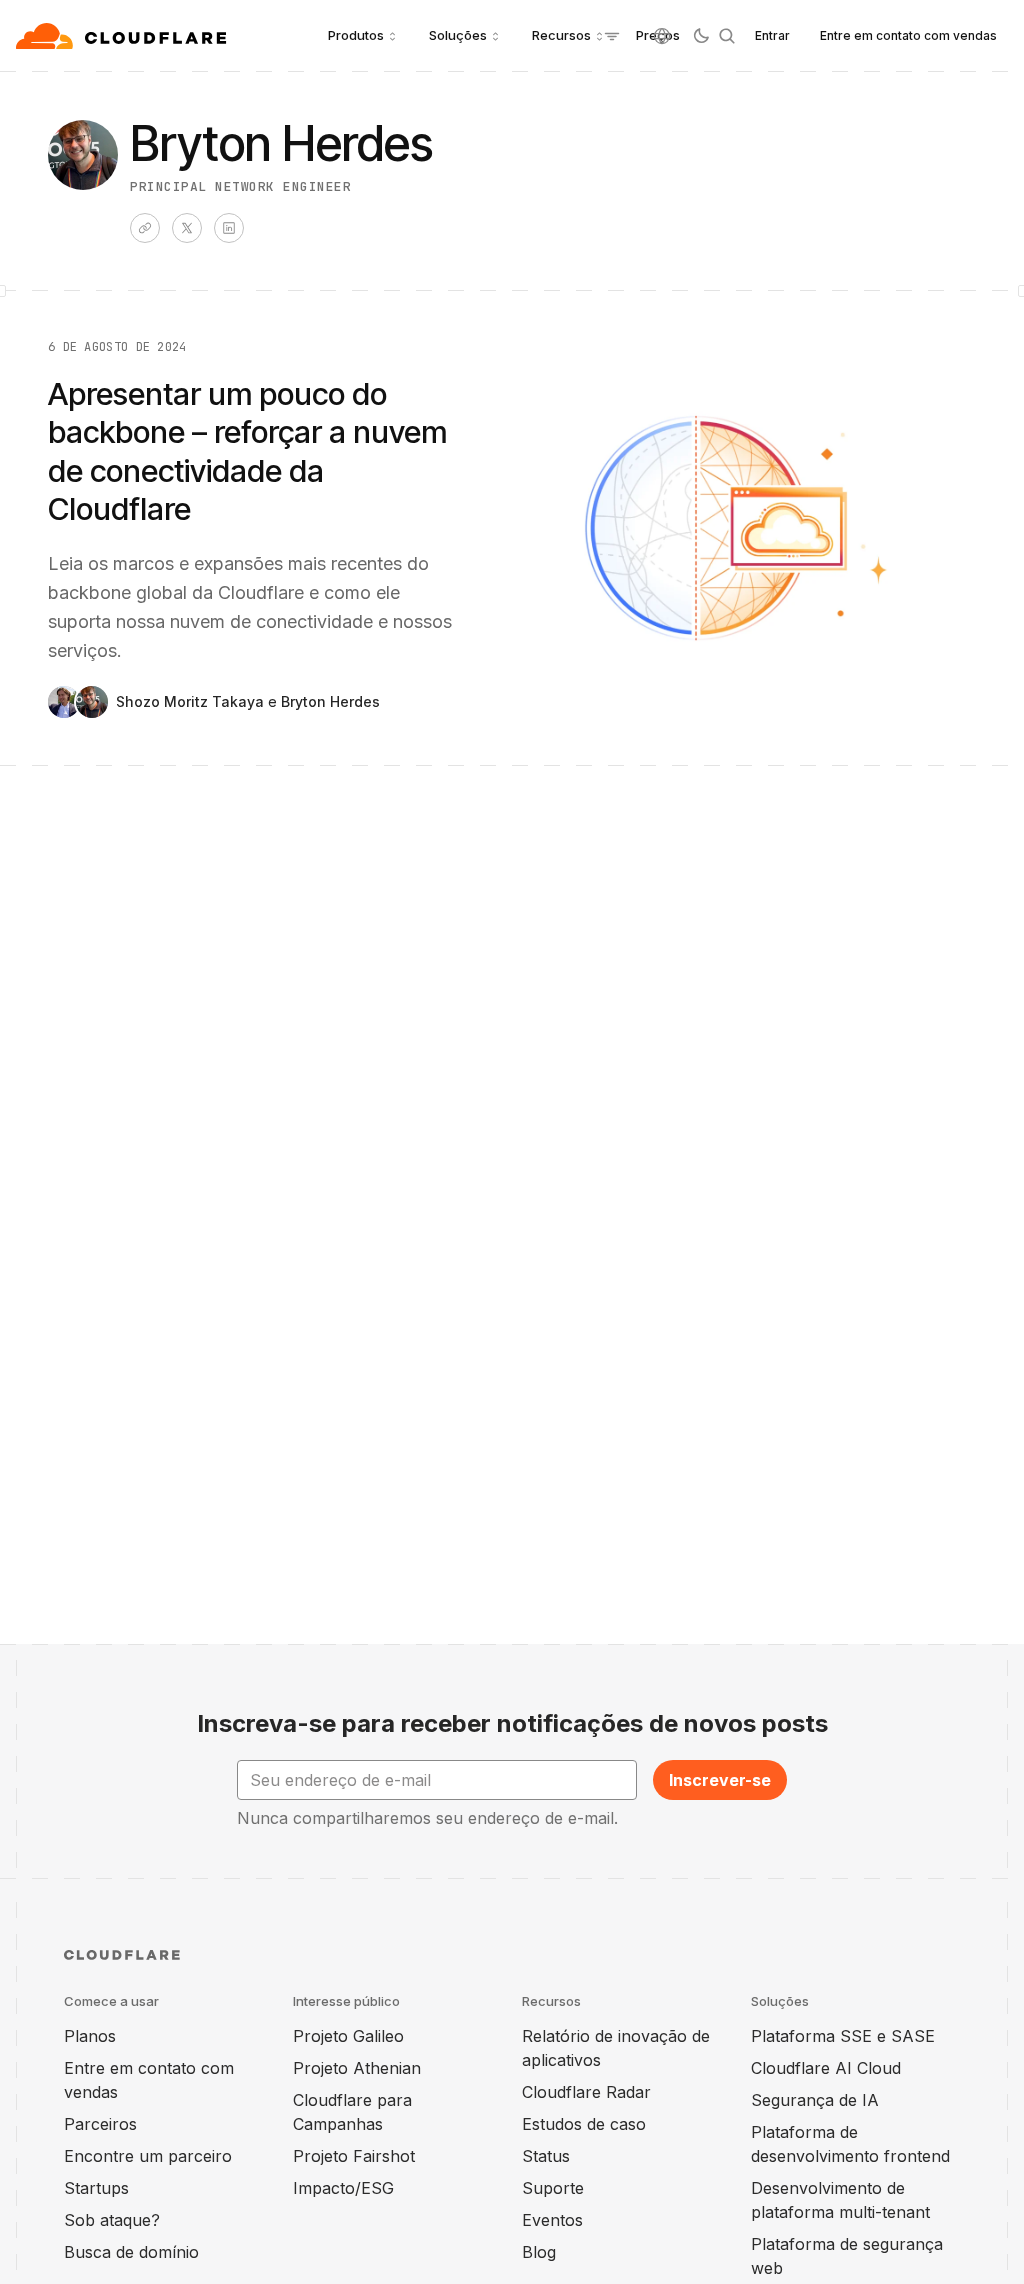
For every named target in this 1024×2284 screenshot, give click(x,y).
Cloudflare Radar (586, 2092)
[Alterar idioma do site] (662, 36)
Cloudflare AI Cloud (826, 2068)
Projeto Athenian (357, 2068)
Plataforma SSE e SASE (843, 2036)
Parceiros (100, 2124)
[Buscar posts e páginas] (727, 36)
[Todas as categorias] (612, 36)
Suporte (553, 2188)
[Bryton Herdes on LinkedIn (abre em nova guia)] (229, 228)
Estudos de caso (584, 2124)
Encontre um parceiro (148, 2156)
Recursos (561, 35)
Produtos (356, 35)
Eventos (552, 2220)
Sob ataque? (112, 2220)
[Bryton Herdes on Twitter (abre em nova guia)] (187, 228)
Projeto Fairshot (354, 2156)
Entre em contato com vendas (908, 35)
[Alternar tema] (701, 36)
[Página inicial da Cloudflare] (123, 36)
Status (546, 2156)
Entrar (772, 35)
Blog (539, 2252)
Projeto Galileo (348, 2036)
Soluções (458, 35)
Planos (90, 2036)
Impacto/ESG (343, 2188)
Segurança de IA (815, 2100)
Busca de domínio (131, 2252)
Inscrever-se (720, 1780)
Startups (96, 2188)
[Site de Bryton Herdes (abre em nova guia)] (145, 228)
